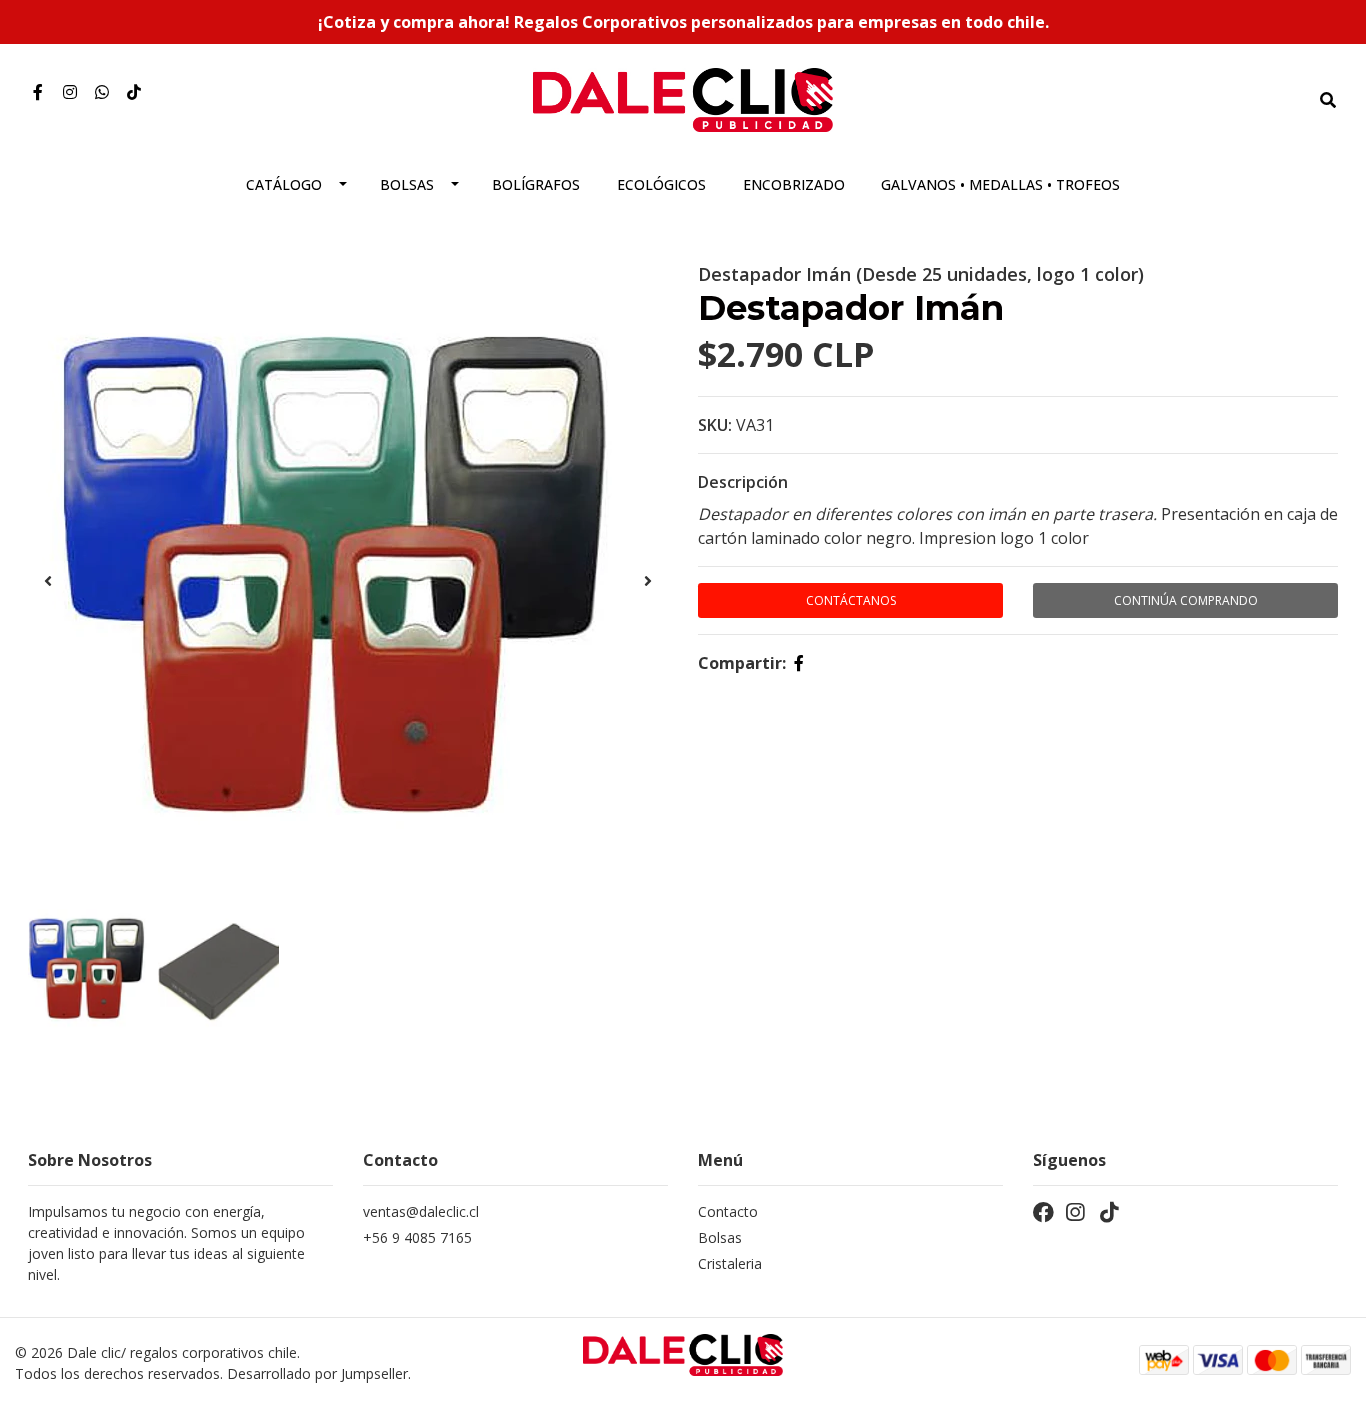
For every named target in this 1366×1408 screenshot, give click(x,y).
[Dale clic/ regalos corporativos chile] (683, 98)
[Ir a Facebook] (38, 92)
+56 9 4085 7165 (417, 1237)
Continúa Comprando (1186, 600)
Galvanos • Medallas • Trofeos (1000, 184)
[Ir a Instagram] (70, 92)
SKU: (715, 425)
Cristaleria (730, 1263)
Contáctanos (851, 600)
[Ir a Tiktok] (134, 92)
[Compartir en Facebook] (799, 663)
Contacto (728, 1211)
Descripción (743, 482)
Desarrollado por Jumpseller (317, 1373)
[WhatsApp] (102, 92)
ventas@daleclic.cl (421, 1211)
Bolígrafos (536, 184)
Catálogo (284, 184)
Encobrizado (794, 184)
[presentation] (48, 581)
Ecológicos (661, 184)
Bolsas (407, 184)
